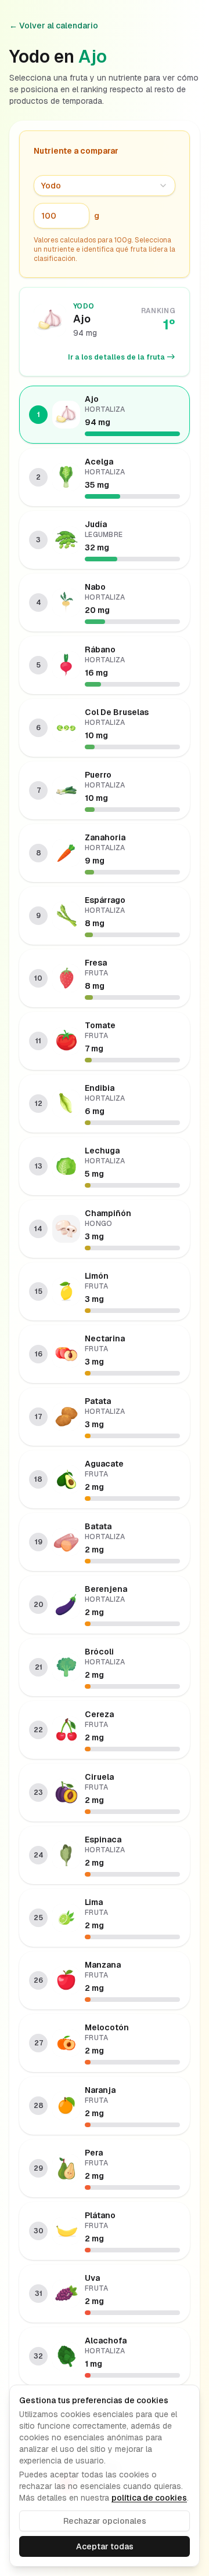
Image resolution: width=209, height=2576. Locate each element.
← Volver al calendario (54, 26)
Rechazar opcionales (105, 2521)
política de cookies (149, 2498)
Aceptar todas (105, 2546)
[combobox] (105, 186)
